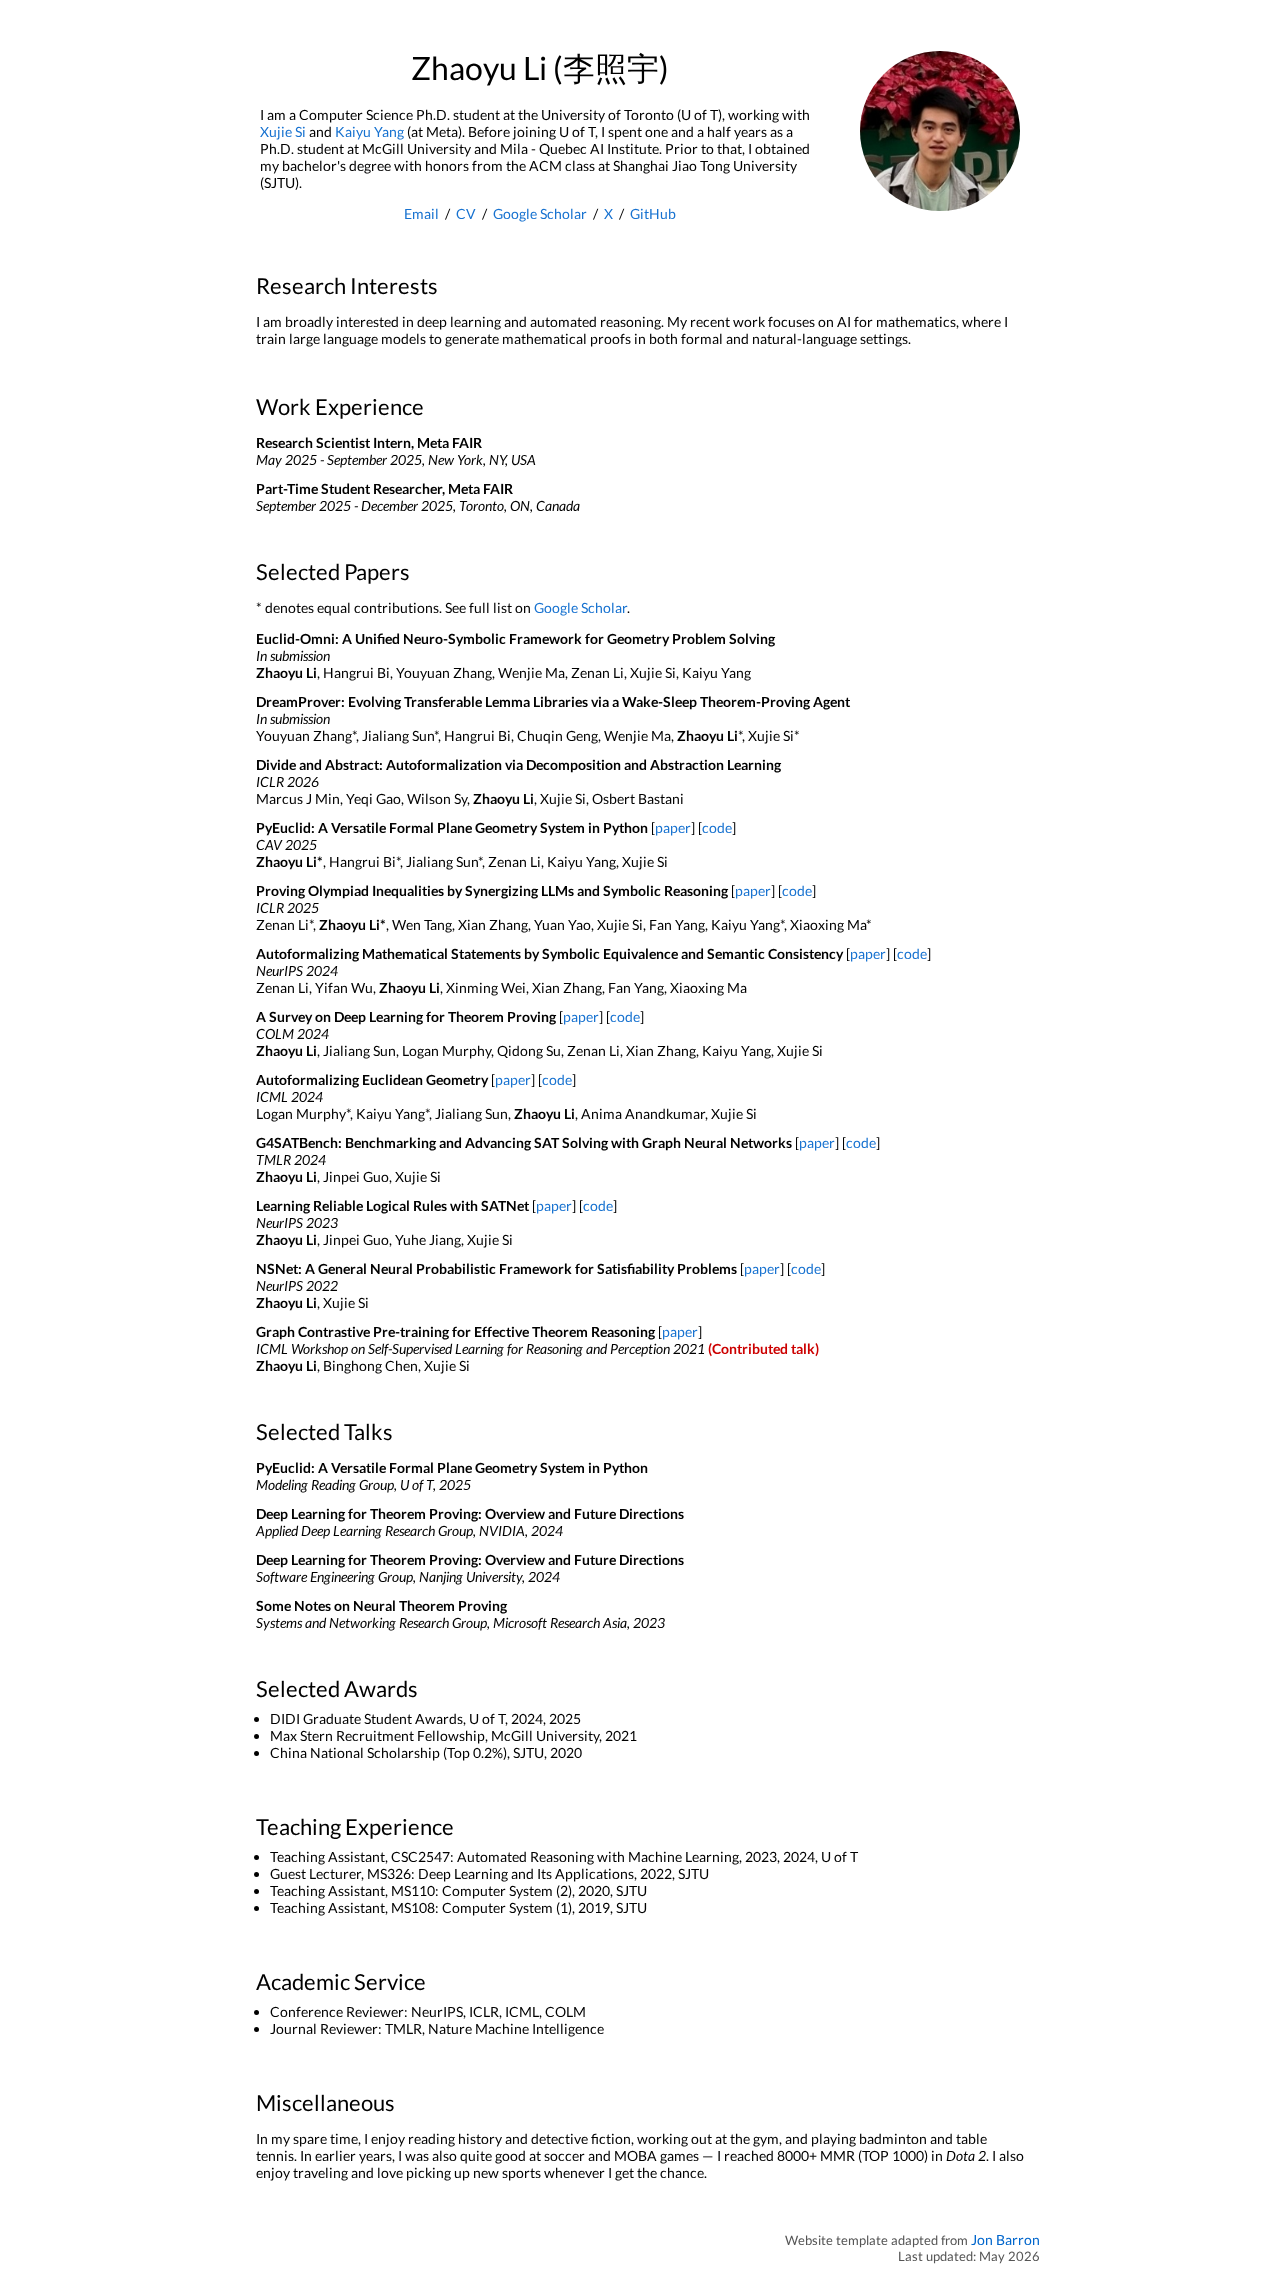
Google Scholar (540, 213)
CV (466, 213)
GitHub (653, 213)
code (717, 827)
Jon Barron (1005, 2239)
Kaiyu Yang (369, 131)
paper (673, 827)
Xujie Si (283, 131)
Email (421, 213)
